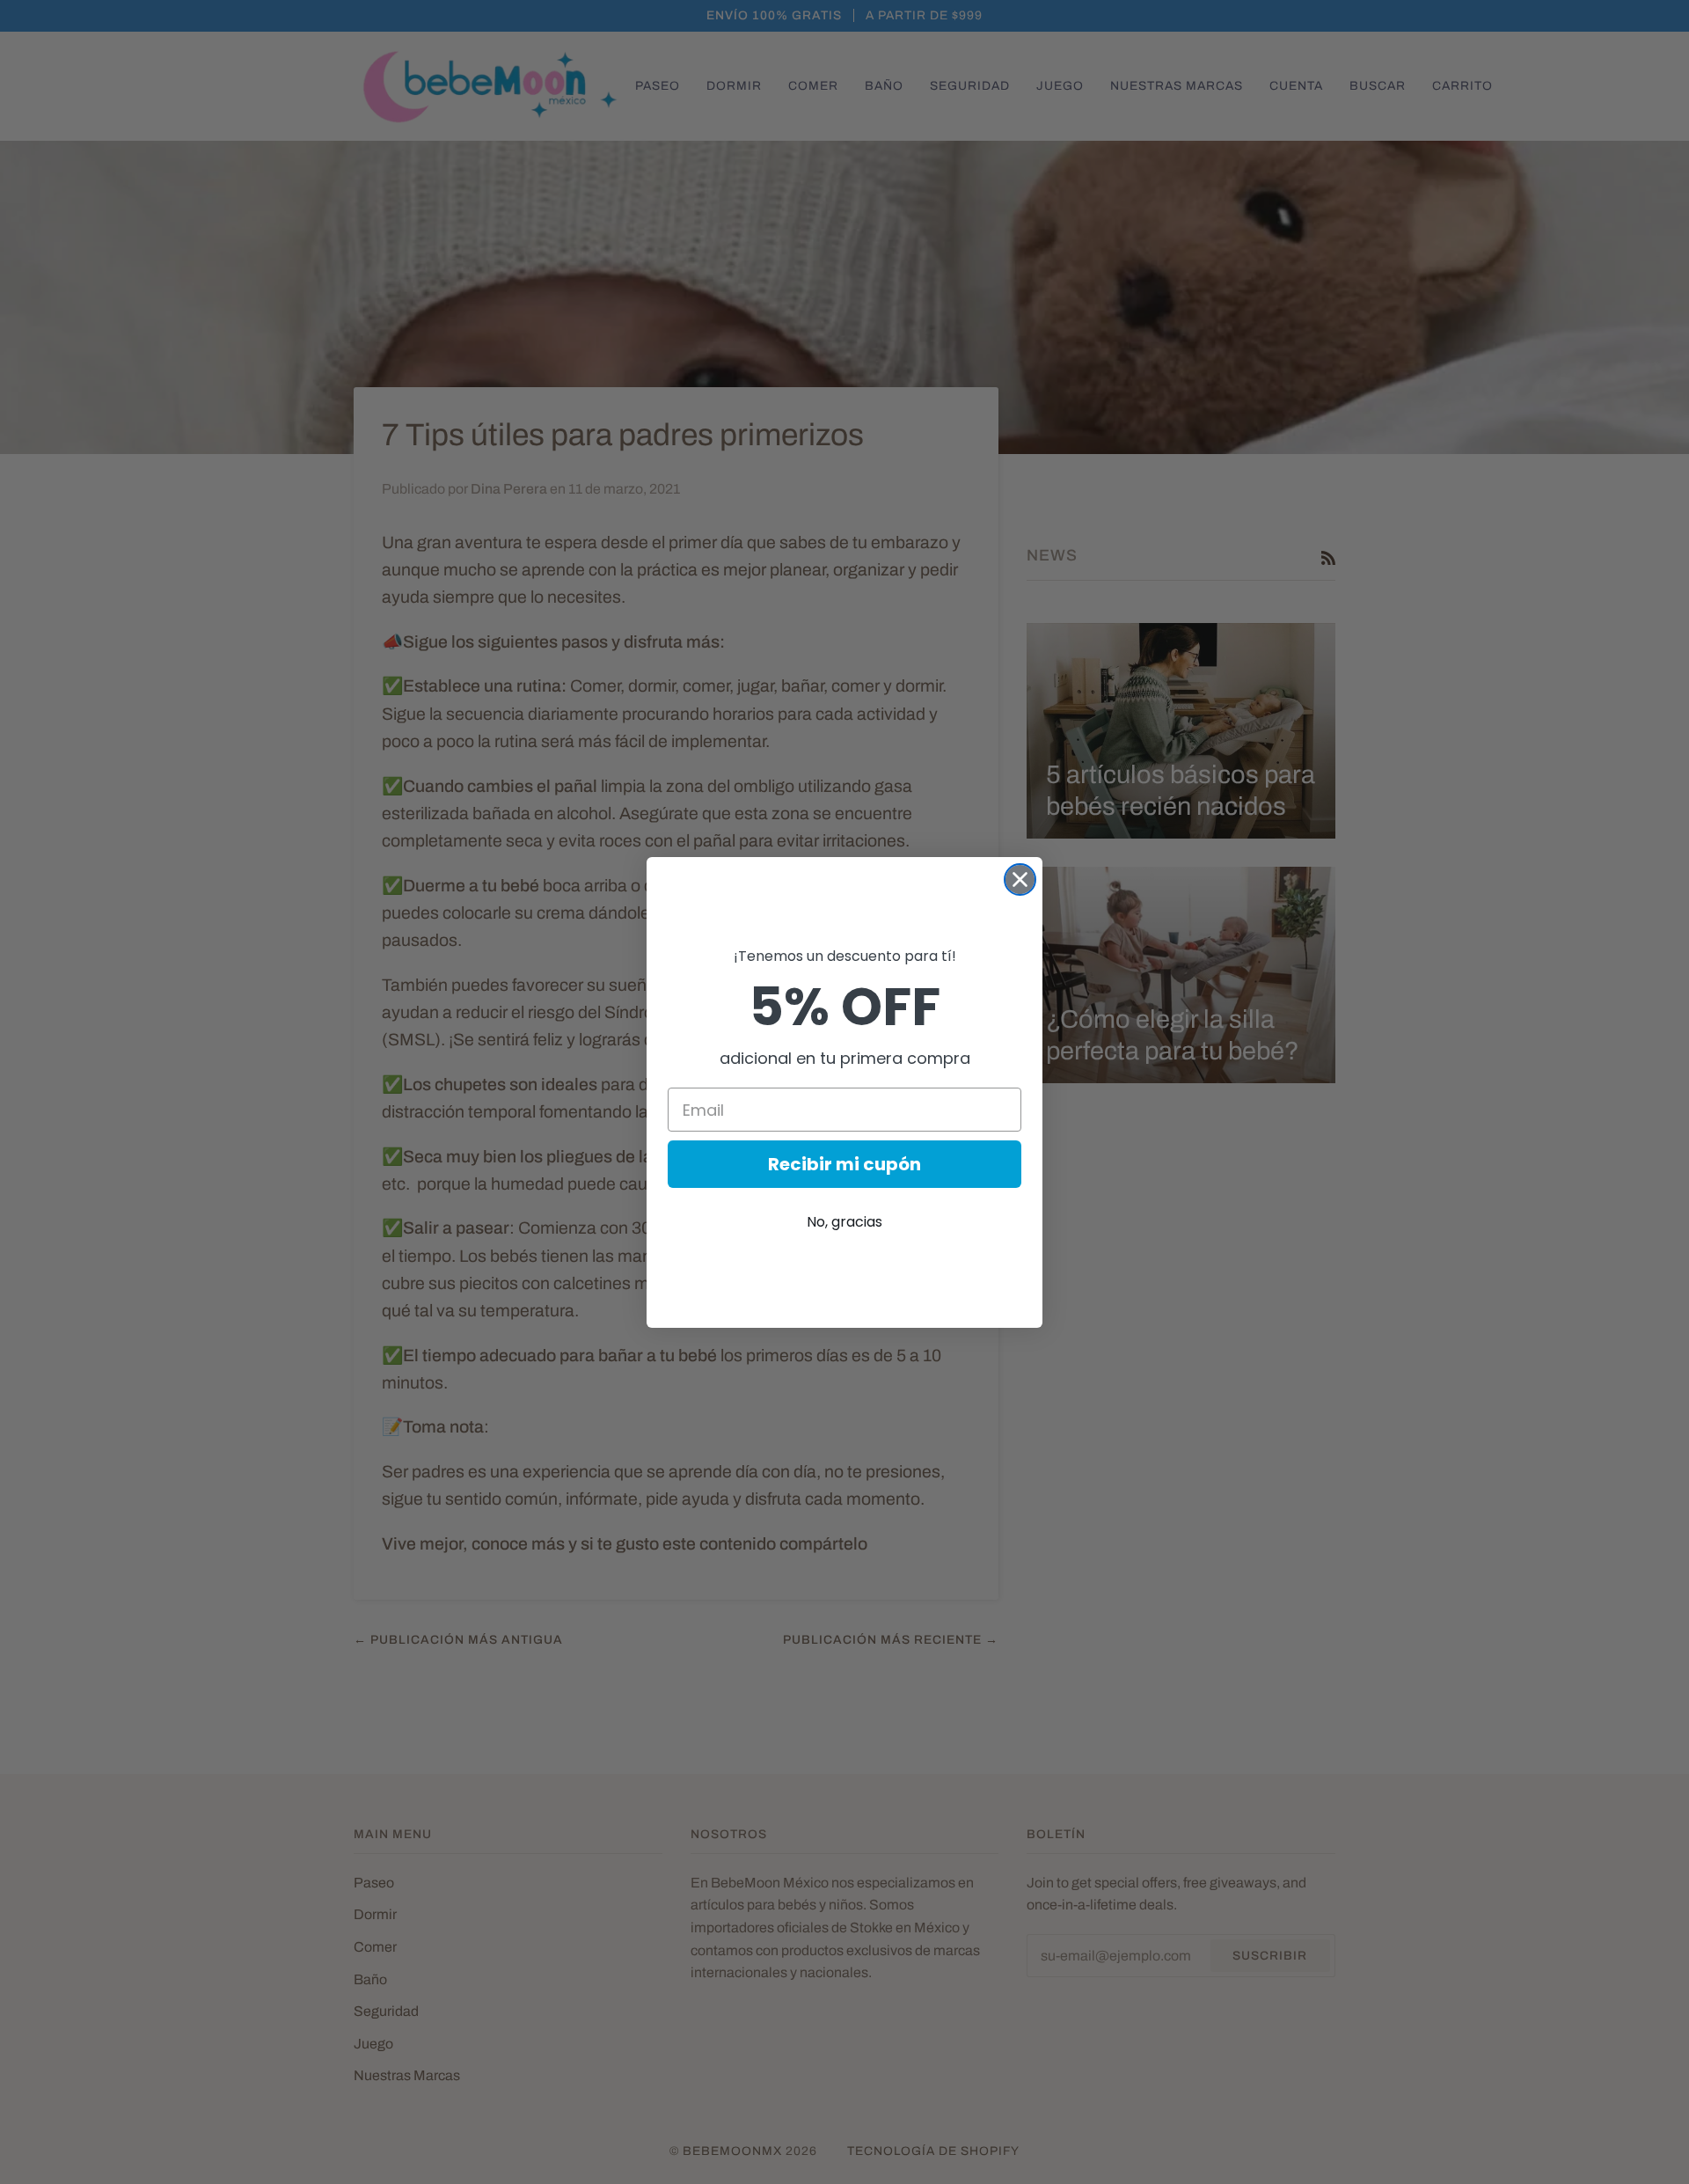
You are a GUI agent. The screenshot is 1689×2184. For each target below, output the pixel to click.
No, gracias (844, 1222)
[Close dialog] (1020, 879)
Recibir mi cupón (844, 1164)
